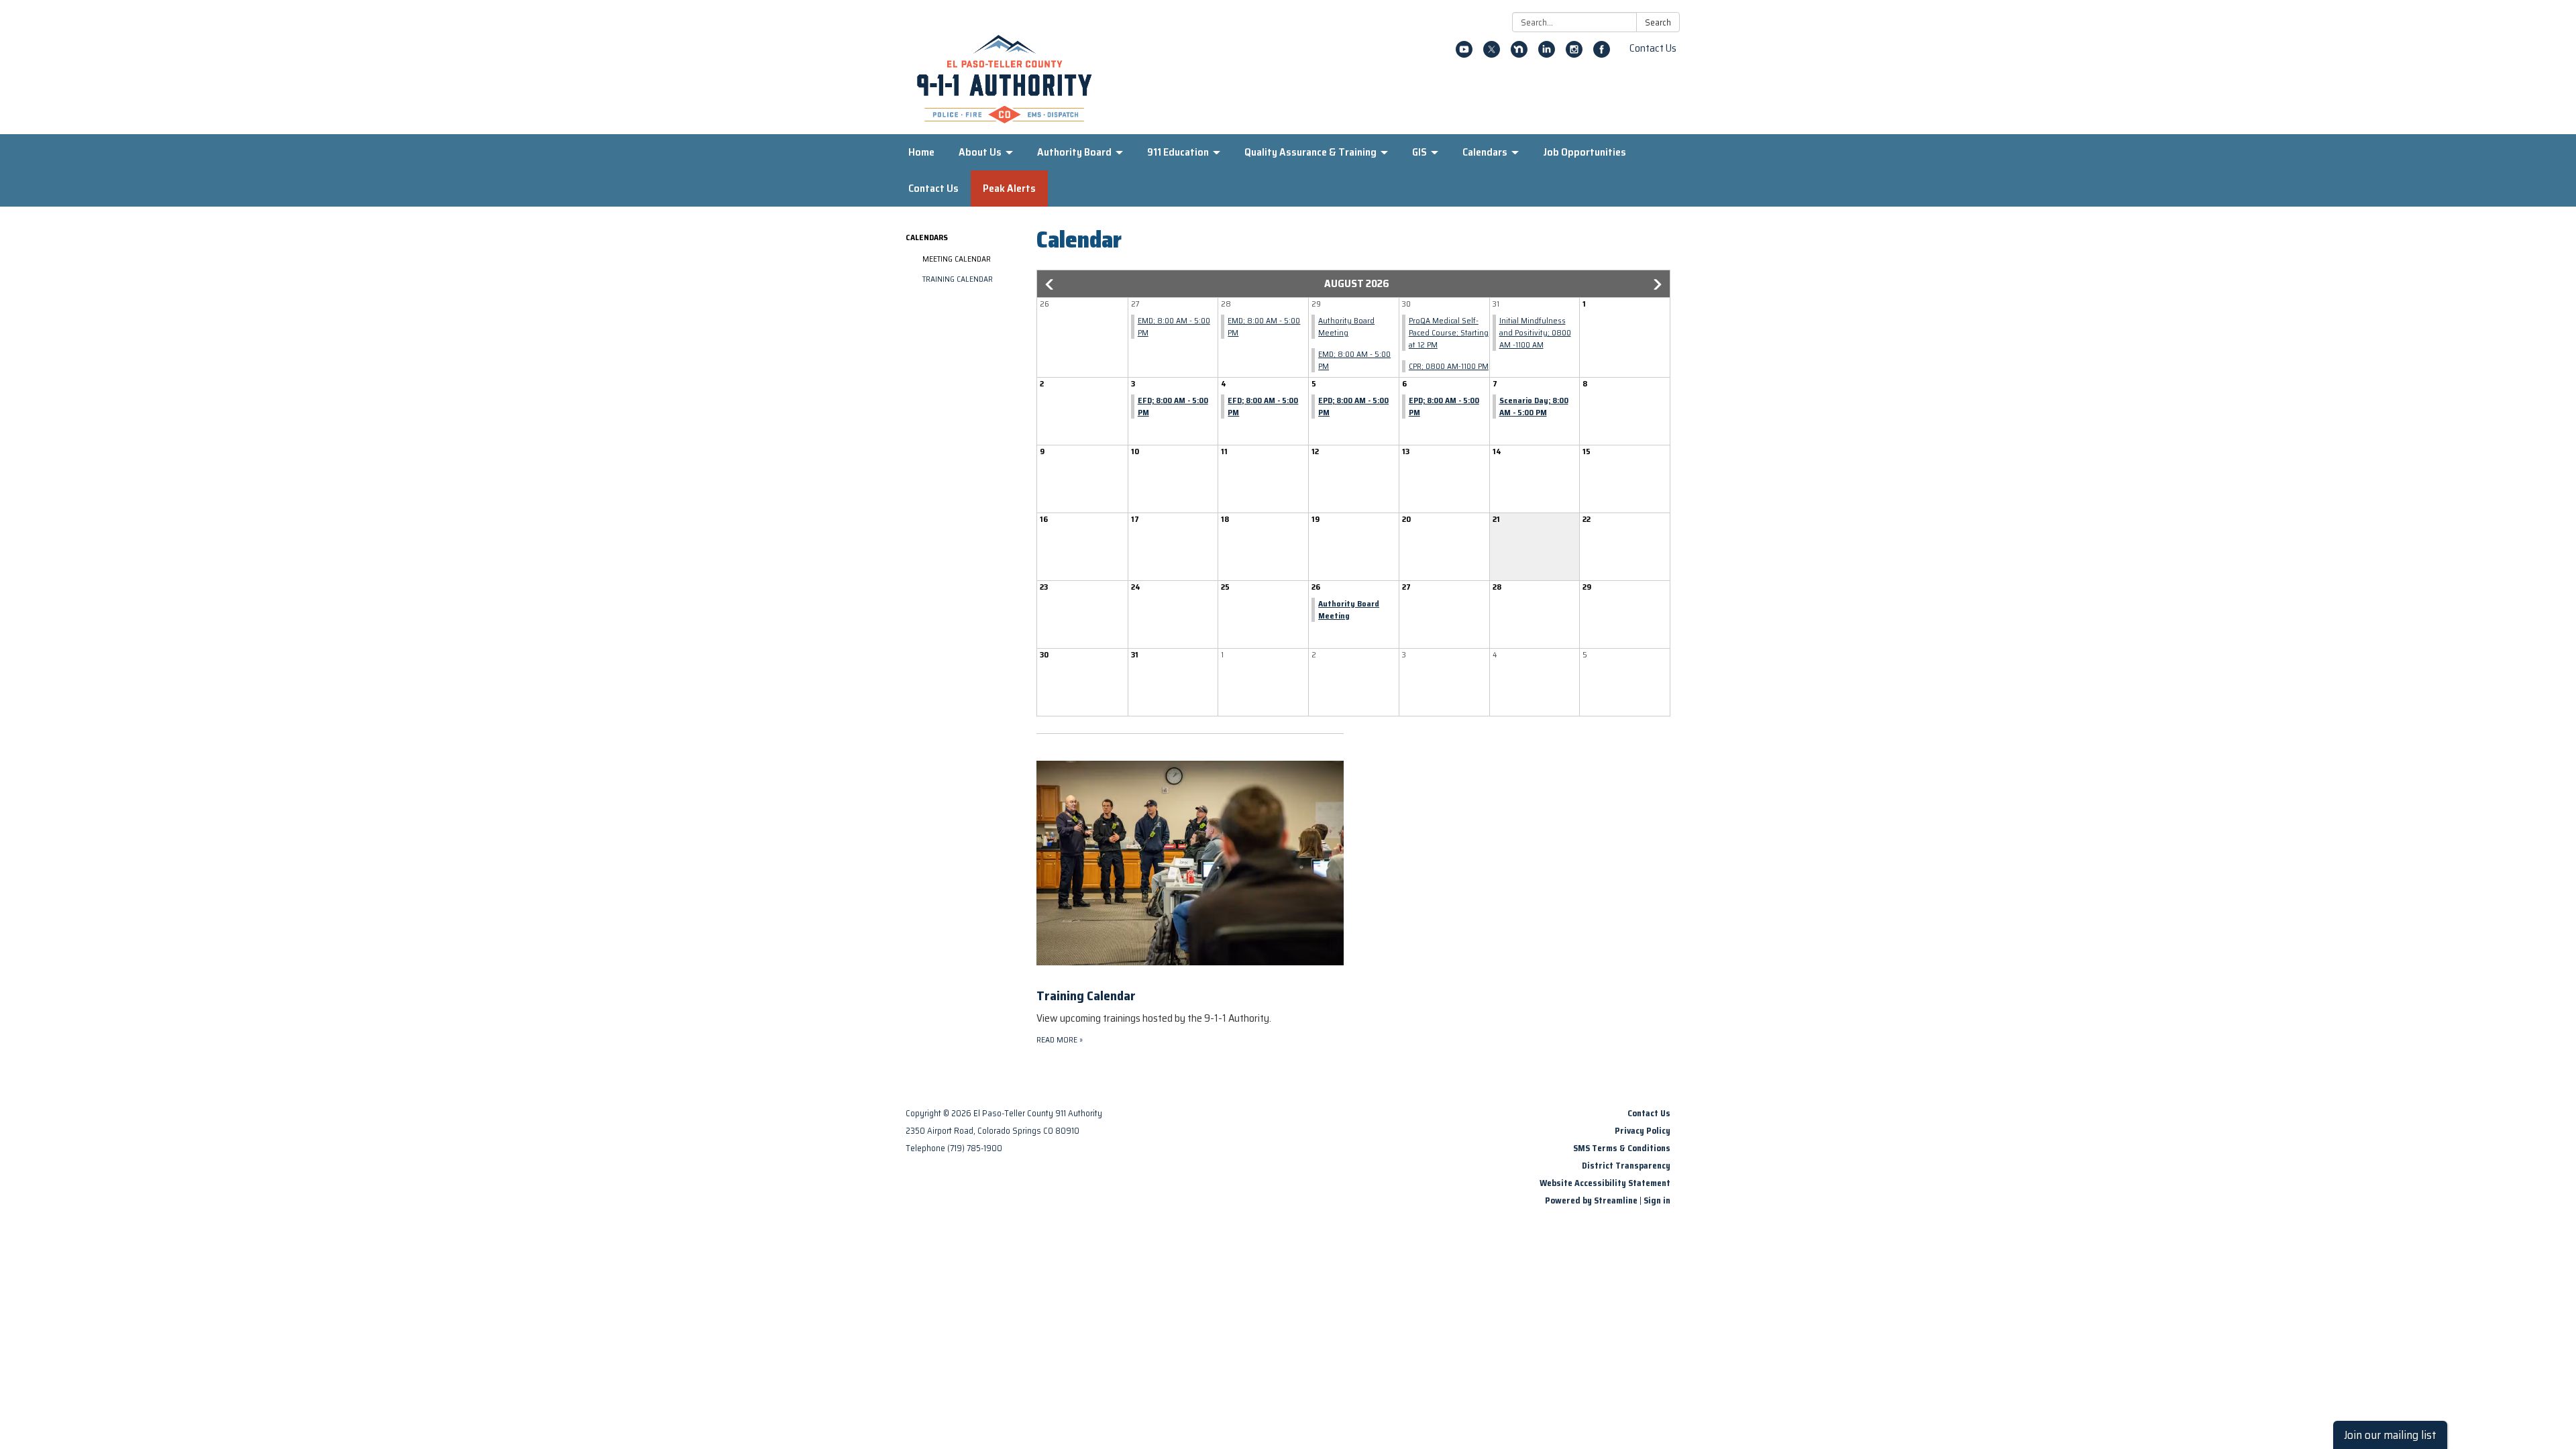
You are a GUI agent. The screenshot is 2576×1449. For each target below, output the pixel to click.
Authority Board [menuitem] (1074, 152)
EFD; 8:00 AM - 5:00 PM (1173, 406)
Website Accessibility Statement (1605, 1183)
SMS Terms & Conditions (1622, 1148)
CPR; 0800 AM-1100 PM (1449, 366)
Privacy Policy (1643, 1131)
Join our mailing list (2390, 1435)
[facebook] (1602, 54)
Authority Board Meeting (1346, 326)
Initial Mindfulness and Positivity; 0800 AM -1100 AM (1535, 332)
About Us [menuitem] (980, 152)
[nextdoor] (1519, 54)
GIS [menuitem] (1419, 152)
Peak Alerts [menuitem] (1009, 188)
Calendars (927, 237)
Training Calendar (958, 279)
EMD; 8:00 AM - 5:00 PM (1174, 326)
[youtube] (1464, 54)
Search (1658, 22)
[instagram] (1574, 54)
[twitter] (1492, 54)
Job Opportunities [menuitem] (1585, 152)
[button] (1051, 284)
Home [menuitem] (921, 152)
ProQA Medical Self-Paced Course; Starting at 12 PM (1449, 332)
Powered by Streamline (1591, 1200)
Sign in (1657, 1200)
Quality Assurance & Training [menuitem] (1310, 152)
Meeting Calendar (957, 259)
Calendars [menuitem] (1485, 152)
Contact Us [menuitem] (933, 188)
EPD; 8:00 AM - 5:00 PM (1353, 406)
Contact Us (1653, 48)
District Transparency (1626, 1166)
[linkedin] (1547, 54)
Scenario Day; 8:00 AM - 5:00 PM (1534, 406)
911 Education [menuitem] (1178, 152)
